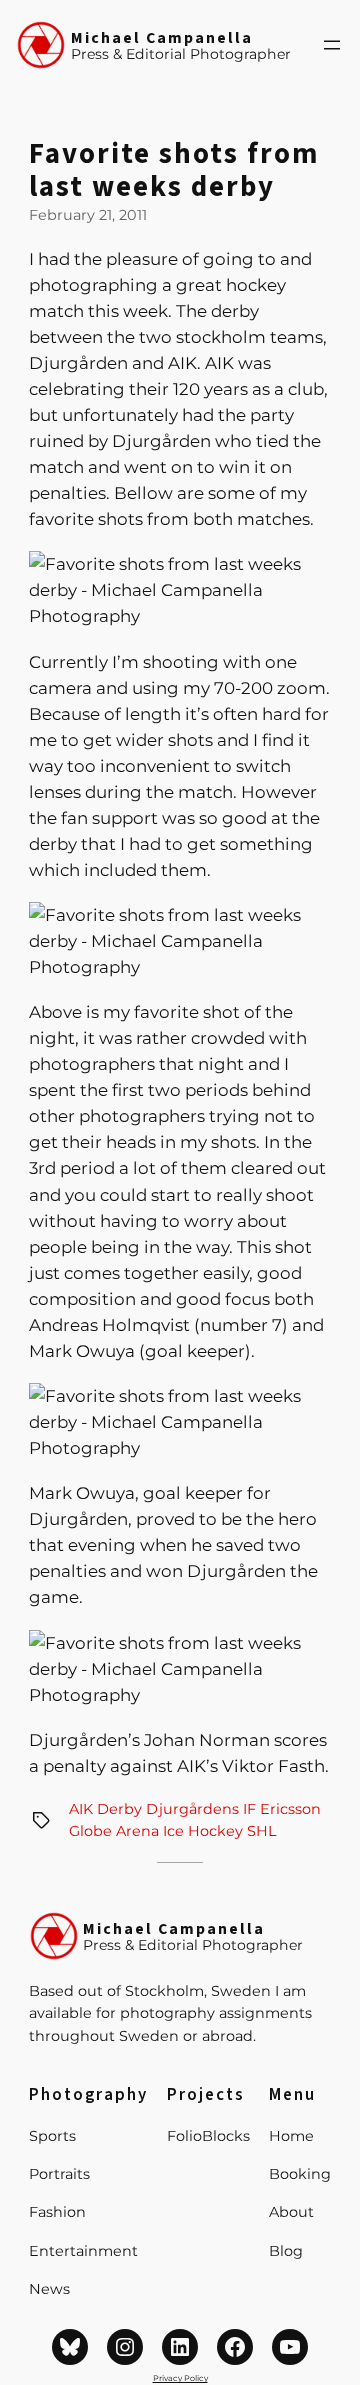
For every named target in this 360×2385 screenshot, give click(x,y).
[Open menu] (332, 45)
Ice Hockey (203, 1831)
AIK (81, 1809)
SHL (261, 1831)
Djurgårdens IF (201, 1809)
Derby (119, 1809)
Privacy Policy (180, 2378)
